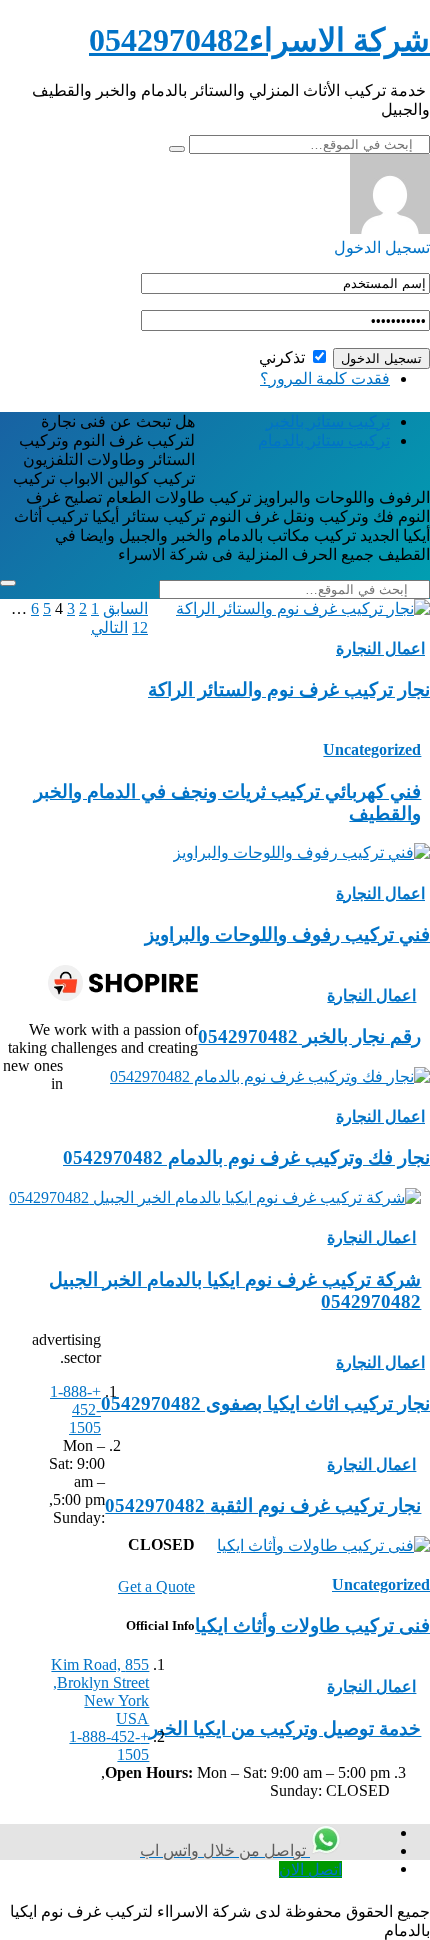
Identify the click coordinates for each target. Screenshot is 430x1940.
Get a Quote (156, 1586)
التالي (109, 627)
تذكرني (284, 357)
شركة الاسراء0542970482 (259, 40)
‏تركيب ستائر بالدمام (324, 440)
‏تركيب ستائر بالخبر (328, 421)
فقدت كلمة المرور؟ (325, 378)
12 (140, 627)
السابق (125, 608)
